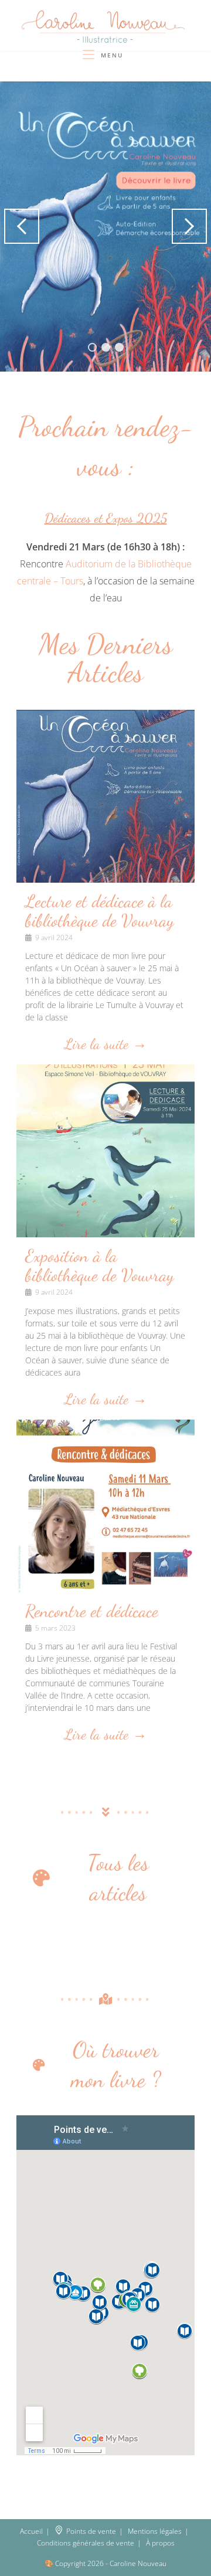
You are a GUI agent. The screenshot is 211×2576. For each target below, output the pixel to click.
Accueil (31, 2531)
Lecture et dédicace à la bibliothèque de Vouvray (100, 911)
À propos (160, 2543)
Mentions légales (155, 2531)
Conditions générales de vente (86, 2543)
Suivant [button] (189, 226)
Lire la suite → (106, 1045)
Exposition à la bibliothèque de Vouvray (100, 1265)
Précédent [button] (22, 226)
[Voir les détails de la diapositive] (105, 227)
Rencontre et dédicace (92, 1611)
